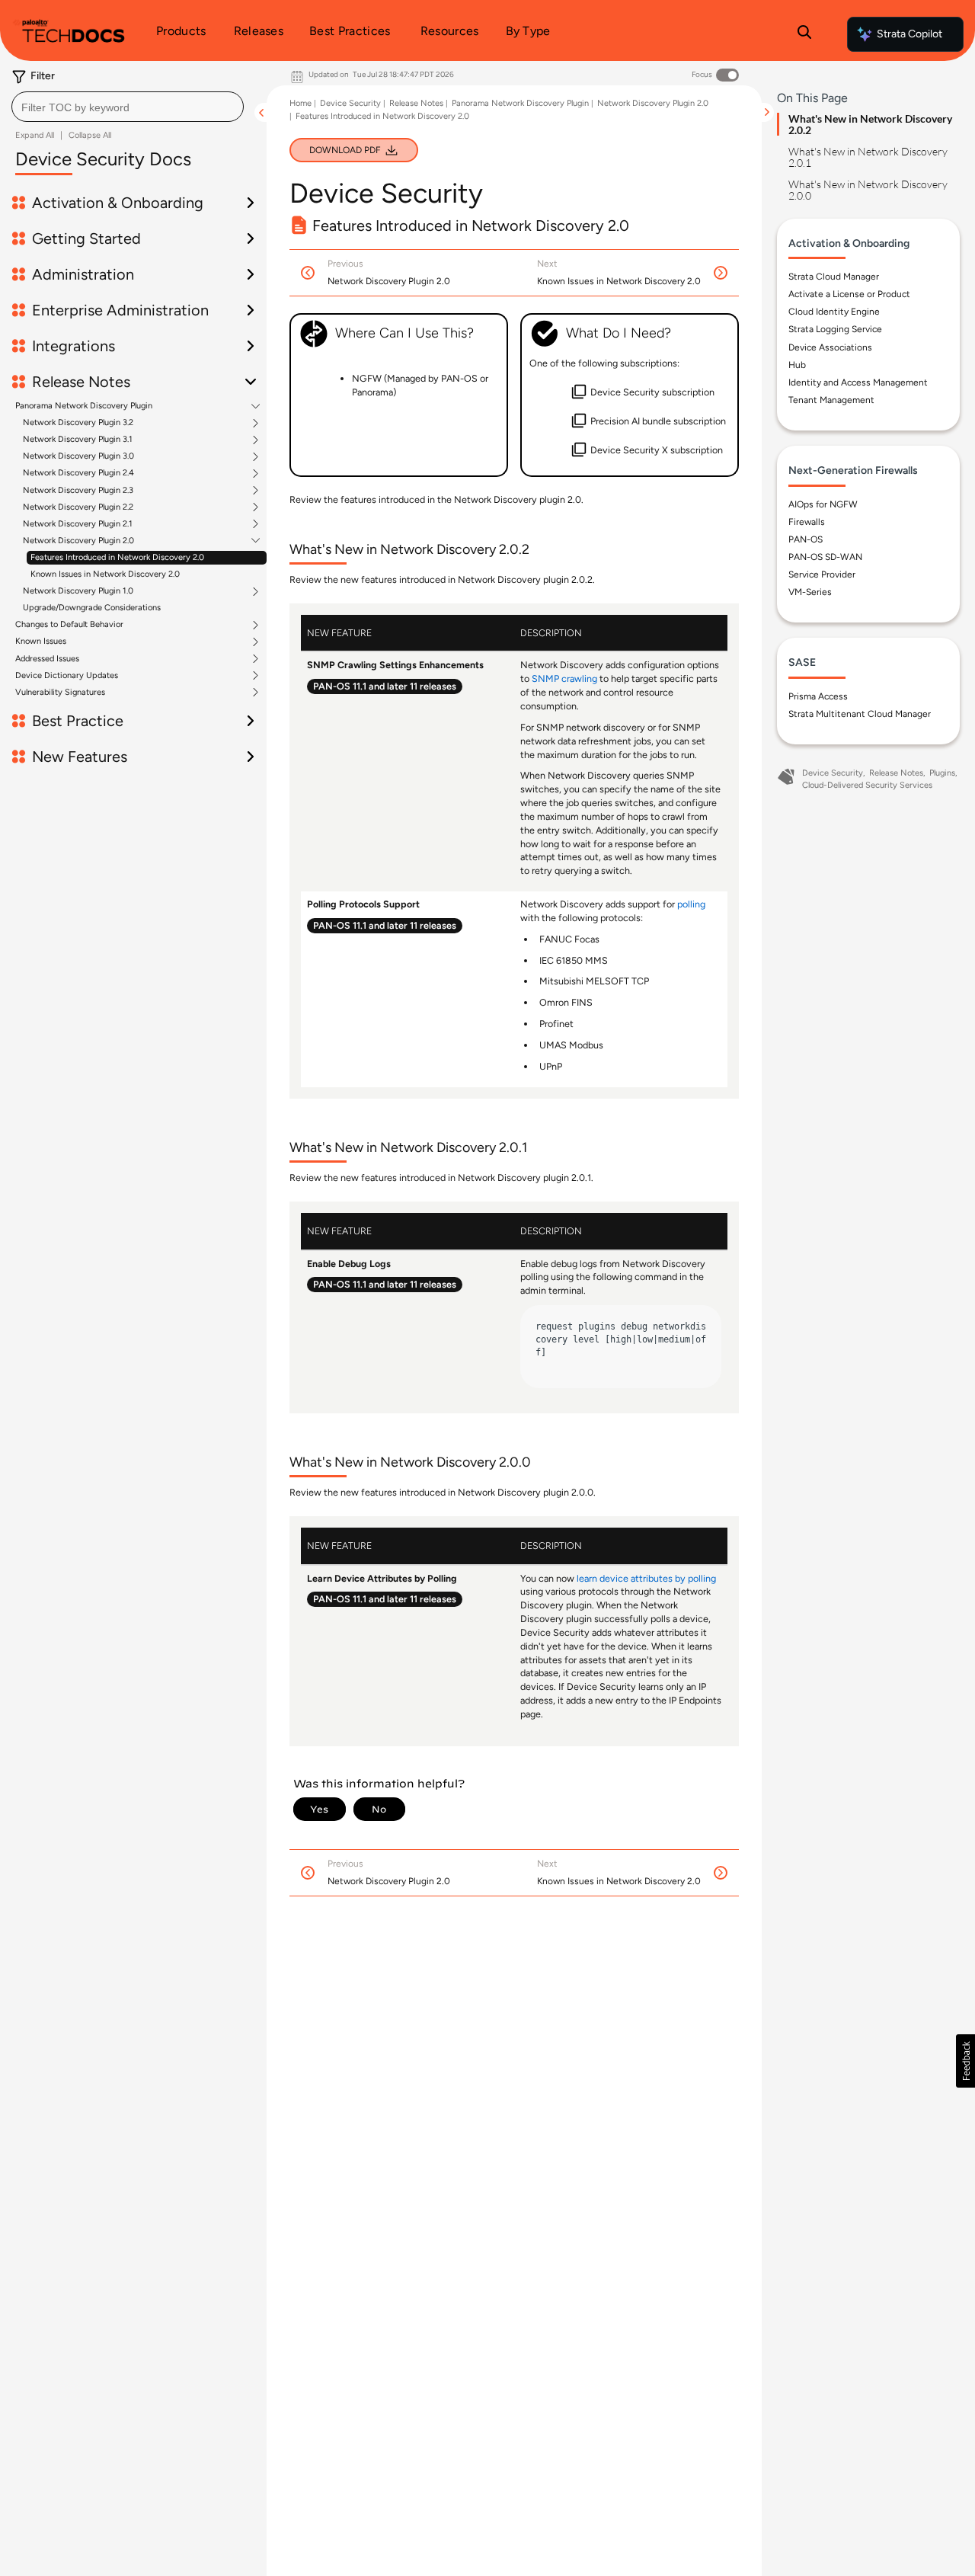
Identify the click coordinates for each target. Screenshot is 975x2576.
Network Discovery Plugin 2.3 (78, 491)
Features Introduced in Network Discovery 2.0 (117, 557)
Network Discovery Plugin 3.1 (78, 440)
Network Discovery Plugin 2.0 (78, 541)
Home (300, 103)
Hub (797, 365)
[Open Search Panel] (804, 34)
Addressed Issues (47, 659)
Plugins (942, 773)
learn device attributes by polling (646, 1578)
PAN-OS (806, 539)
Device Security (350, 103)
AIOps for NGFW (823, 504)
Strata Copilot (909, 34)
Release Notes (416, 103)
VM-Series (810, 592)
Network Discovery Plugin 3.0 (78, 456)
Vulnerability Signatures (60, 693)
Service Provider (822, 574)
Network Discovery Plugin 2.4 (78, 473)
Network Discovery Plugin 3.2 (78, 423)
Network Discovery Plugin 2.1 (78, 524)
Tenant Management (831, 400)
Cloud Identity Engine (834, 312)
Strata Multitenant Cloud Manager (860, 714)
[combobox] (128, 107)
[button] (965, 2061)
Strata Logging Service (835, 329)
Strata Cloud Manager (834, 277)
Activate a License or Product (849, 294)
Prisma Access (818, 696)
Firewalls (807, 522)
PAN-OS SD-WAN (825, 557)
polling (691, 904)
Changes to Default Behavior (69, 625)
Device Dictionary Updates (67, 676)
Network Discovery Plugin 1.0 (78, 591)
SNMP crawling (564, 678)
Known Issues (41, 642)
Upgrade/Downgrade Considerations (92, 608)
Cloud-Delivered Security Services (867, 785)
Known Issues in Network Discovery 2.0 (105, 574)
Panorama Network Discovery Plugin (84, 406)
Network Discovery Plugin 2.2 (78, 507)
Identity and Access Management (858, 382)
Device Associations (830, 347)
